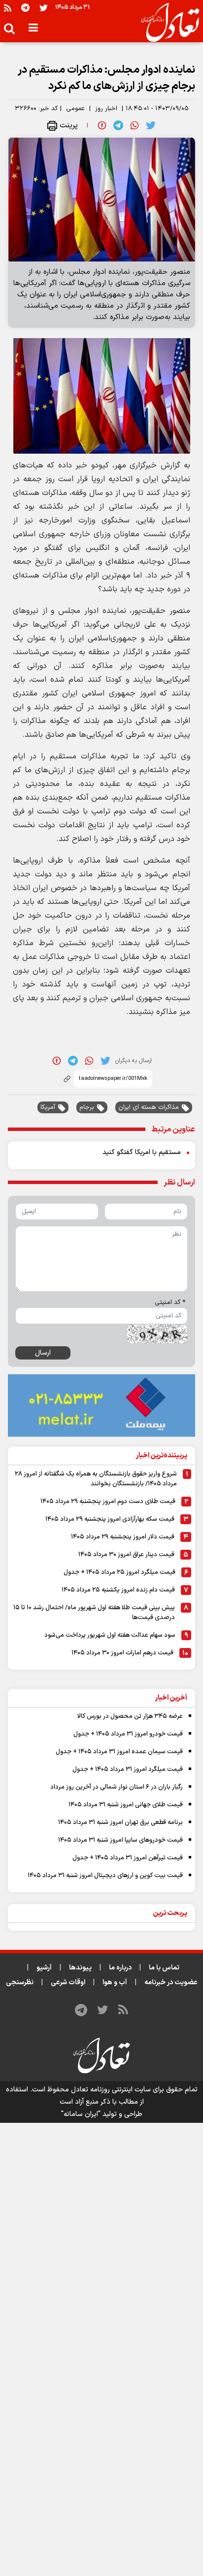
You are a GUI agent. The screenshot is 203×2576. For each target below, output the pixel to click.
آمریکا (48, 1107)
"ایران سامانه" (81, 2114)
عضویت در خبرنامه (171, 1983)
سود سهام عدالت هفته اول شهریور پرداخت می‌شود (110, 1635)
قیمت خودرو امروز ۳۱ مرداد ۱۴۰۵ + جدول (128, 1734)
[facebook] (102, 125)
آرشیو (44, 1968)
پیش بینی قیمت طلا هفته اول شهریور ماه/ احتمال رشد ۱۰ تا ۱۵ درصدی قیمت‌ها (94, 1613)
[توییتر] (44, 8)
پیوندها (80, 1968)
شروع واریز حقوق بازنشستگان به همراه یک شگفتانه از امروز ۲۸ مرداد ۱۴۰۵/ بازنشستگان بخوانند (96, 1479)
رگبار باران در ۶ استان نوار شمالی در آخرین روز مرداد (117, 1787)
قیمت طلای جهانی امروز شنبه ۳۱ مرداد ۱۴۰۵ (126, 1805)
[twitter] (151, 125)
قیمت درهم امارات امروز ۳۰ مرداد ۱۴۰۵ (122, 1653)
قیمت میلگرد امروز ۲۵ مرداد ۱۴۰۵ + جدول (119, 1572)
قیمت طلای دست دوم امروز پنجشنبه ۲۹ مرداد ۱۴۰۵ (108, 1502)
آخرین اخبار (171, 1698)
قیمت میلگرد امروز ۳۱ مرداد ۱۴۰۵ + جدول (128, 1769)
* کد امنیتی (170, 1302)
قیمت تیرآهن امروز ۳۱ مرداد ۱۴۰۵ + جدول (128, 1858)
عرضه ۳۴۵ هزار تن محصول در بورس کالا (130, 1716)
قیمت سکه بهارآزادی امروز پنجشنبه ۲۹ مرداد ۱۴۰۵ (110, 1519)
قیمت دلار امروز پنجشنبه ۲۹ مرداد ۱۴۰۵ (123, 1537)
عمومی (75, 109)
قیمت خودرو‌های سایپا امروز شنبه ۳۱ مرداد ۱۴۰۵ (120, 1840)
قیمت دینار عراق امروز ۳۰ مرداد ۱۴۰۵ (126, 1555)
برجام (87, 1107)
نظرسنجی (20, 1983)
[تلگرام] (25, 8)
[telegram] (118, 125)
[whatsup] (135, 125)
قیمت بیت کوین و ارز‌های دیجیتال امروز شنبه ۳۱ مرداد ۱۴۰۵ (105, 1876)
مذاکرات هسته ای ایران (149, 1107)
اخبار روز (106, 109)
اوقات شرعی (68, 1983)
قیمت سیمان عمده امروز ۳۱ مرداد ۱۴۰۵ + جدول (119, 1752)
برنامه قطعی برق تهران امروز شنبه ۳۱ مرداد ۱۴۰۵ (120, 1823)
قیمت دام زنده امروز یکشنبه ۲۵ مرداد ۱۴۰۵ (118, 1590)
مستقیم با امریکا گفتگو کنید (142, 1152)
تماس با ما (164, 1968)
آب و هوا (115, 1983)
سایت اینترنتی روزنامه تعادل (111, 2090)
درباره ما (120, 1968)
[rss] (8, 8)
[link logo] (166, 23)
